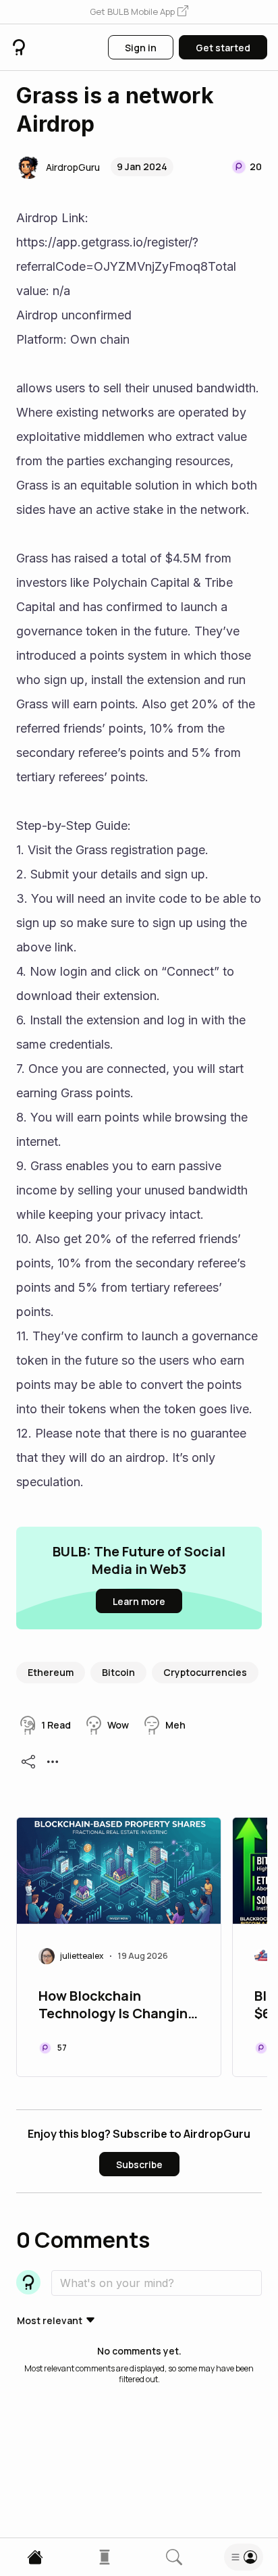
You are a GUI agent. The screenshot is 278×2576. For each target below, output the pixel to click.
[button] (139, 12)
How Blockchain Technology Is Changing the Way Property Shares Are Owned (117, 2006)
